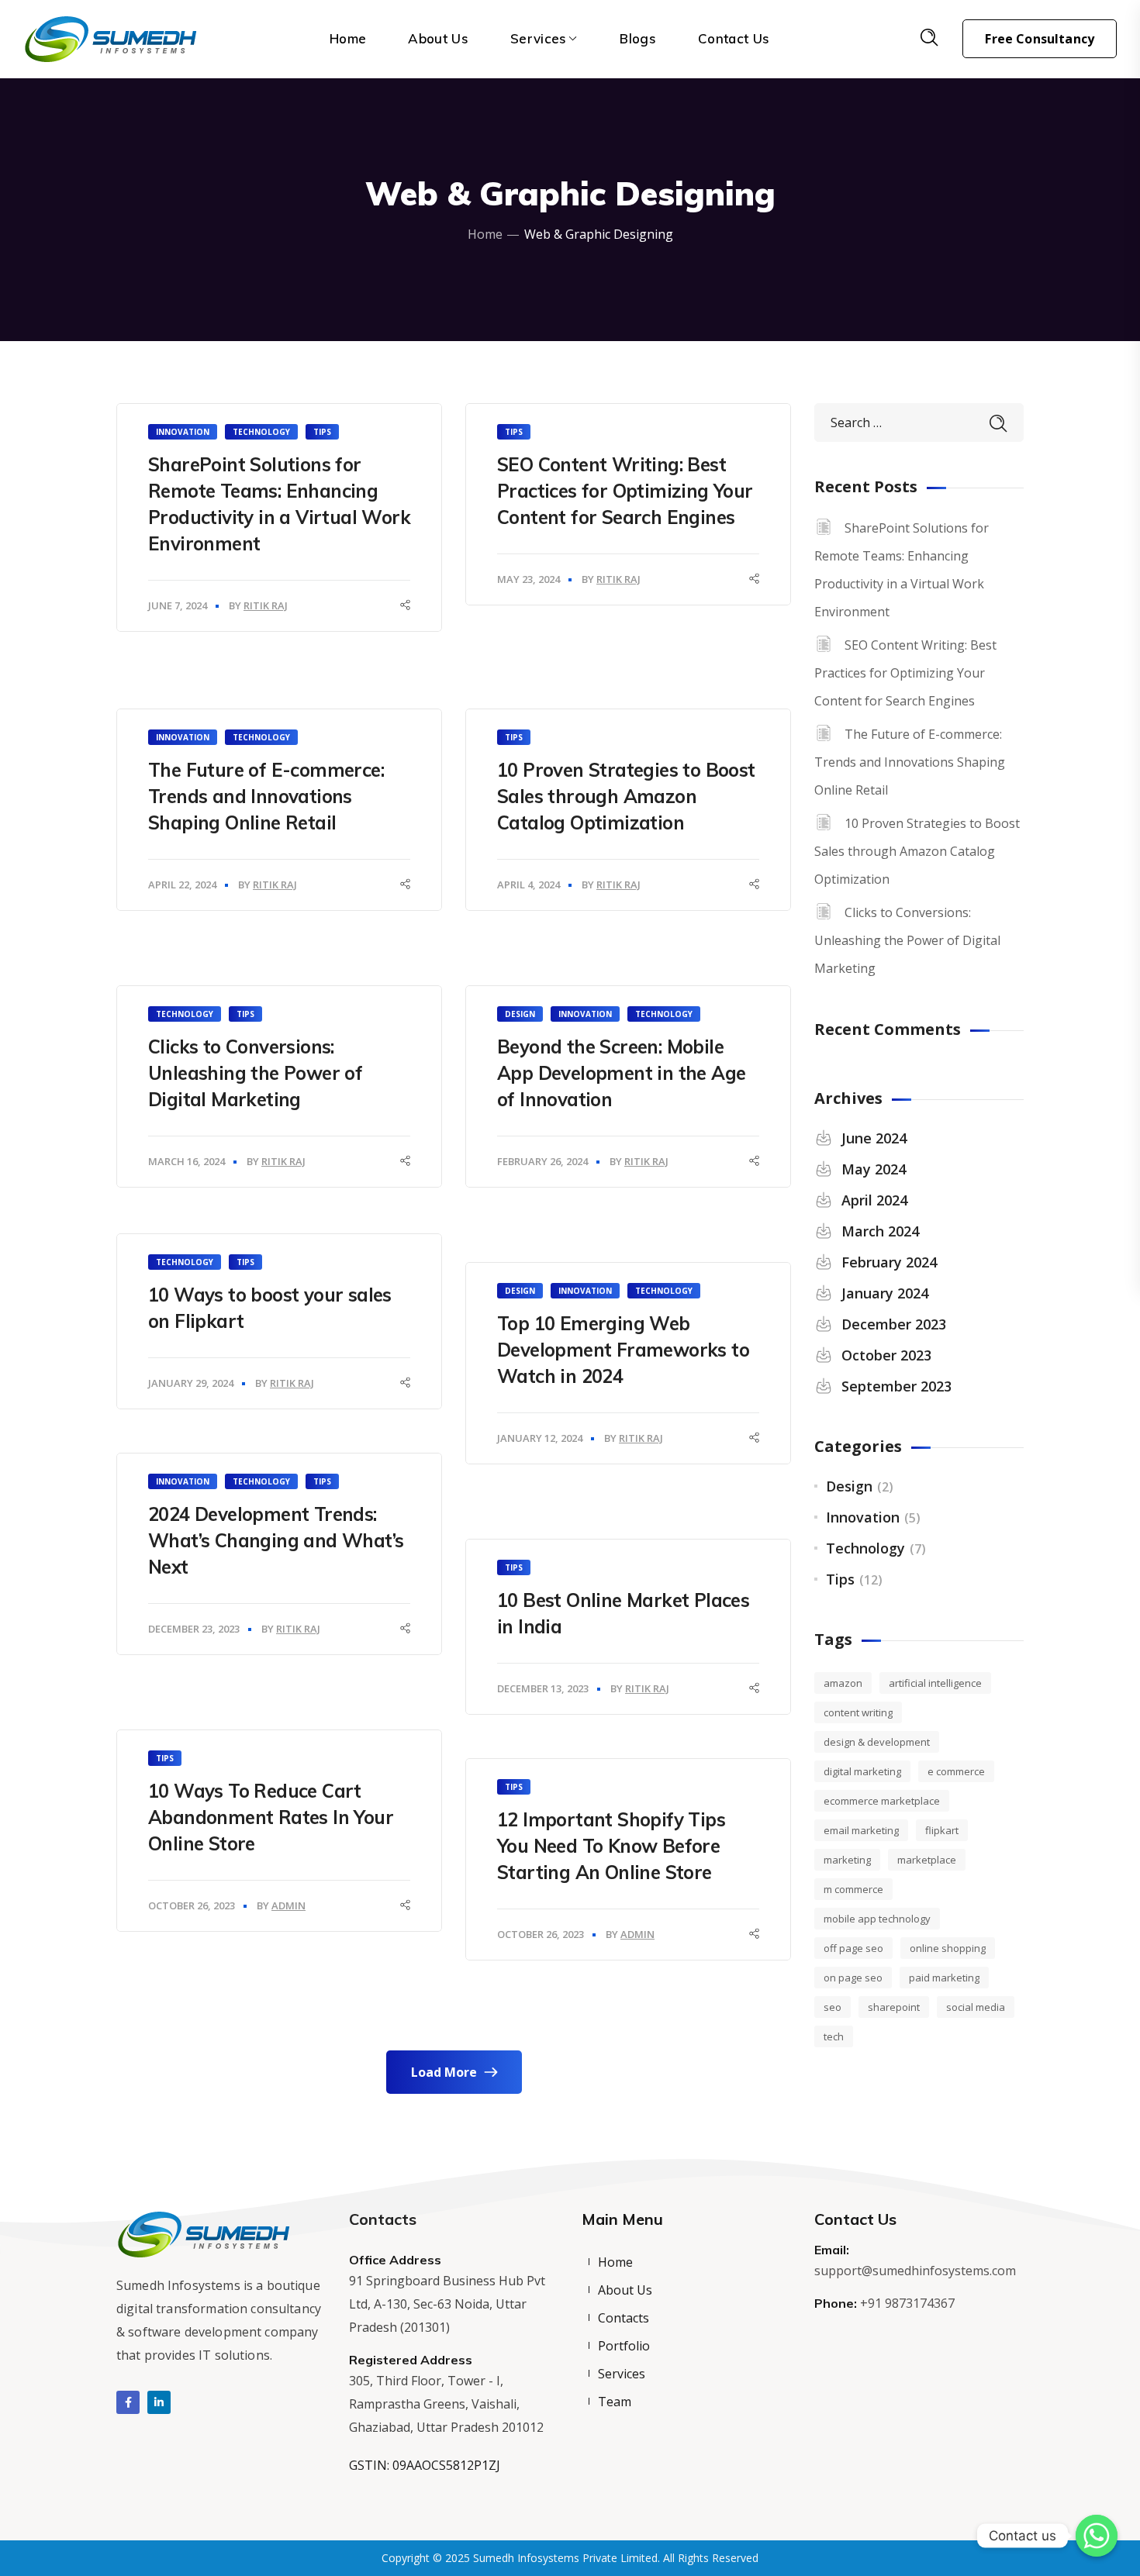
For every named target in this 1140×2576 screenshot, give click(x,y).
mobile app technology (877, 1919)
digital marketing (862, 1771)
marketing (847, 1860)
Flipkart (942, 1830)
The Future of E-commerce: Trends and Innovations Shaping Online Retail (266, 796)
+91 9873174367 (907, 2303)
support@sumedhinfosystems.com (915, 2271)
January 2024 (885, 1293)
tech (834, 2036)
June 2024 (874, 1138)
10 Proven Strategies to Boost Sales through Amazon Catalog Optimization (626, 796)
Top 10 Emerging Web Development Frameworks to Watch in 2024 (623, 1350)
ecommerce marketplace (882, 1801)
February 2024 (889, 1262)
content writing (858, 1712)
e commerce (956, 1771)
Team (615, 2402)
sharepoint (894, 2007)
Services (622, 2374)
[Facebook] (128, 2402)
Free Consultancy (1040, 39)
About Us (625, 2290)
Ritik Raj (266, 605)
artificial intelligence (935, 1683)
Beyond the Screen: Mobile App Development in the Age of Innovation (621, 1073)
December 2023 (894, 1324)
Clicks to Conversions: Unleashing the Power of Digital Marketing (255, 1073)
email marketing (861, 1830)
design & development (877, 1742)
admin (288, 1905)
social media (976, 2007)
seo (833, 2007)
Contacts (624, 2318)
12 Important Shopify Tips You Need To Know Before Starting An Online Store (611, 1846)
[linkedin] (159, 2402)
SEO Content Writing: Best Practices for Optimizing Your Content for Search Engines (625, 491)
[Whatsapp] (1097, 2536)
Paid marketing (944, 1978)
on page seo (853, 1978)
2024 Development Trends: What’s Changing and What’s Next (276, 1540)
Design (520, 1014)
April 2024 (874, 1200)
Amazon (843, 1683)
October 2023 (886, 1355)
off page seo (853, 1948)
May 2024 (874, 1169)
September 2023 (896, 1386)
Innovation (183, 432)
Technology (261, 432)
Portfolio (624, 2346)
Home (485, 234)
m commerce (853, 1889)
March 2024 (880, 1231)
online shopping (948, 1948)
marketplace (927, 1860)
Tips (322, 432)
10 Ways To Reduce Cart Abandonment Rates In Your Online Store (271, 1817)
